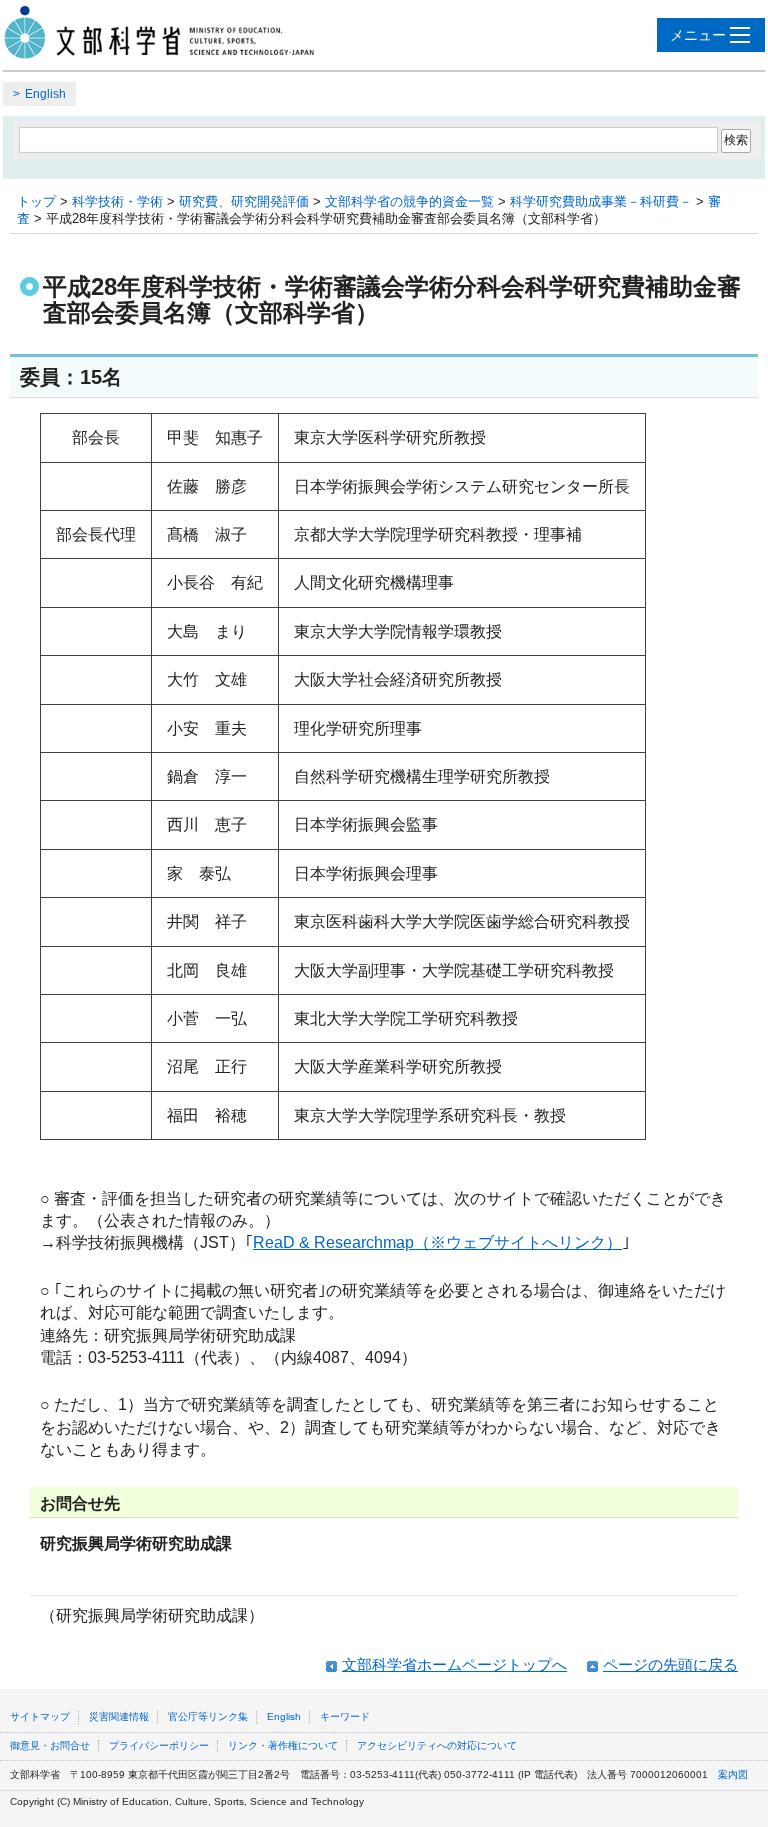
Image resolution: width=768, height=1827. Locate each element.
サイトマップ (40, 1716)
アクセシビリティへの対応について (437, 1745)
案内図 (733, 1774)
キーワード (345, 1716)
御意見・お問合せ (50, 1745)
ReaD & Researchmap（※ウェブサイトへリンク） (437, 1242)
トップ (36, 201)
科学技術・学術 (117, 201)
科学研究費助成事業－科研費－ (601, 201)
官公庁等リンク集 (208, 1716)
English (45, 94)
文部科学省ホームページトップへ (454, 1664)
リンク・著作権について (283, 1745)
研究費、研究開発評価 (244, 201)
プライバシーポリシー (159, 1745)
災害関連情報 (119, 1716)
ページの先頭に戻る (670, 1664)
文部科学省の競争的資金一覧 (409, 201)
